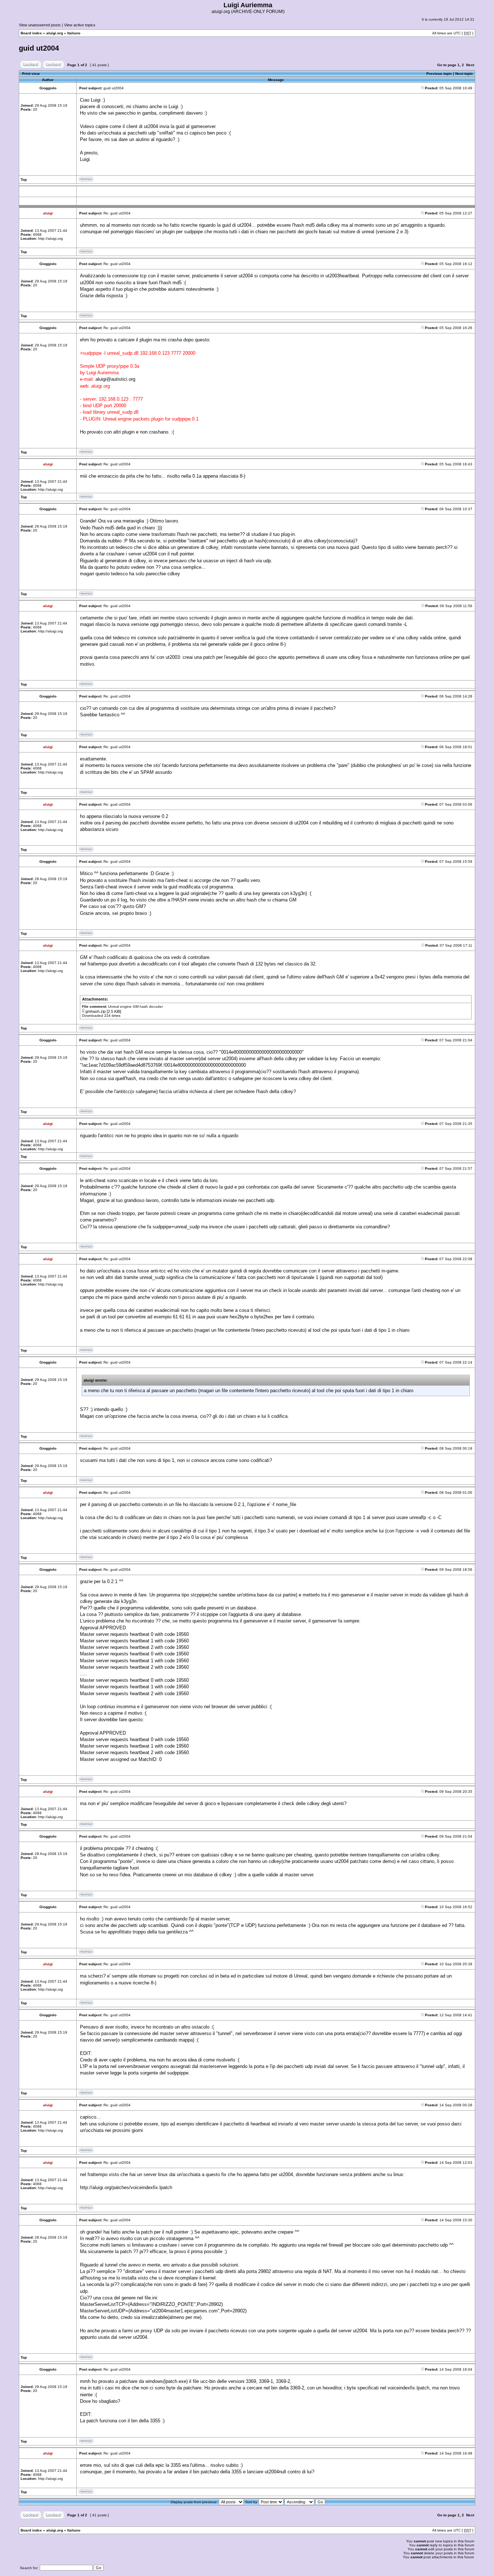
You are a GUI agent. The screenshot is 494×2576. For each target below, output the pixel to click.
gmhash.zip (95, 1011)
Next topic (464, 74)
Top (24, 180)
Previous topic (439, 74)
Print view (31, 74)
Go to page (447, 65)
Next (470, 65)
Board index (31, 33)
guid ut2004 (39, 48)
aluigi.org (55, 33)
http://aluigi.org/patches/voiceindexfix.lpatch (126, 2187)
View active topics (80, 25)
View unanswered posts (40, 25)
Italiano (74, 33)
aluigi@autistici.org (115, 379)
